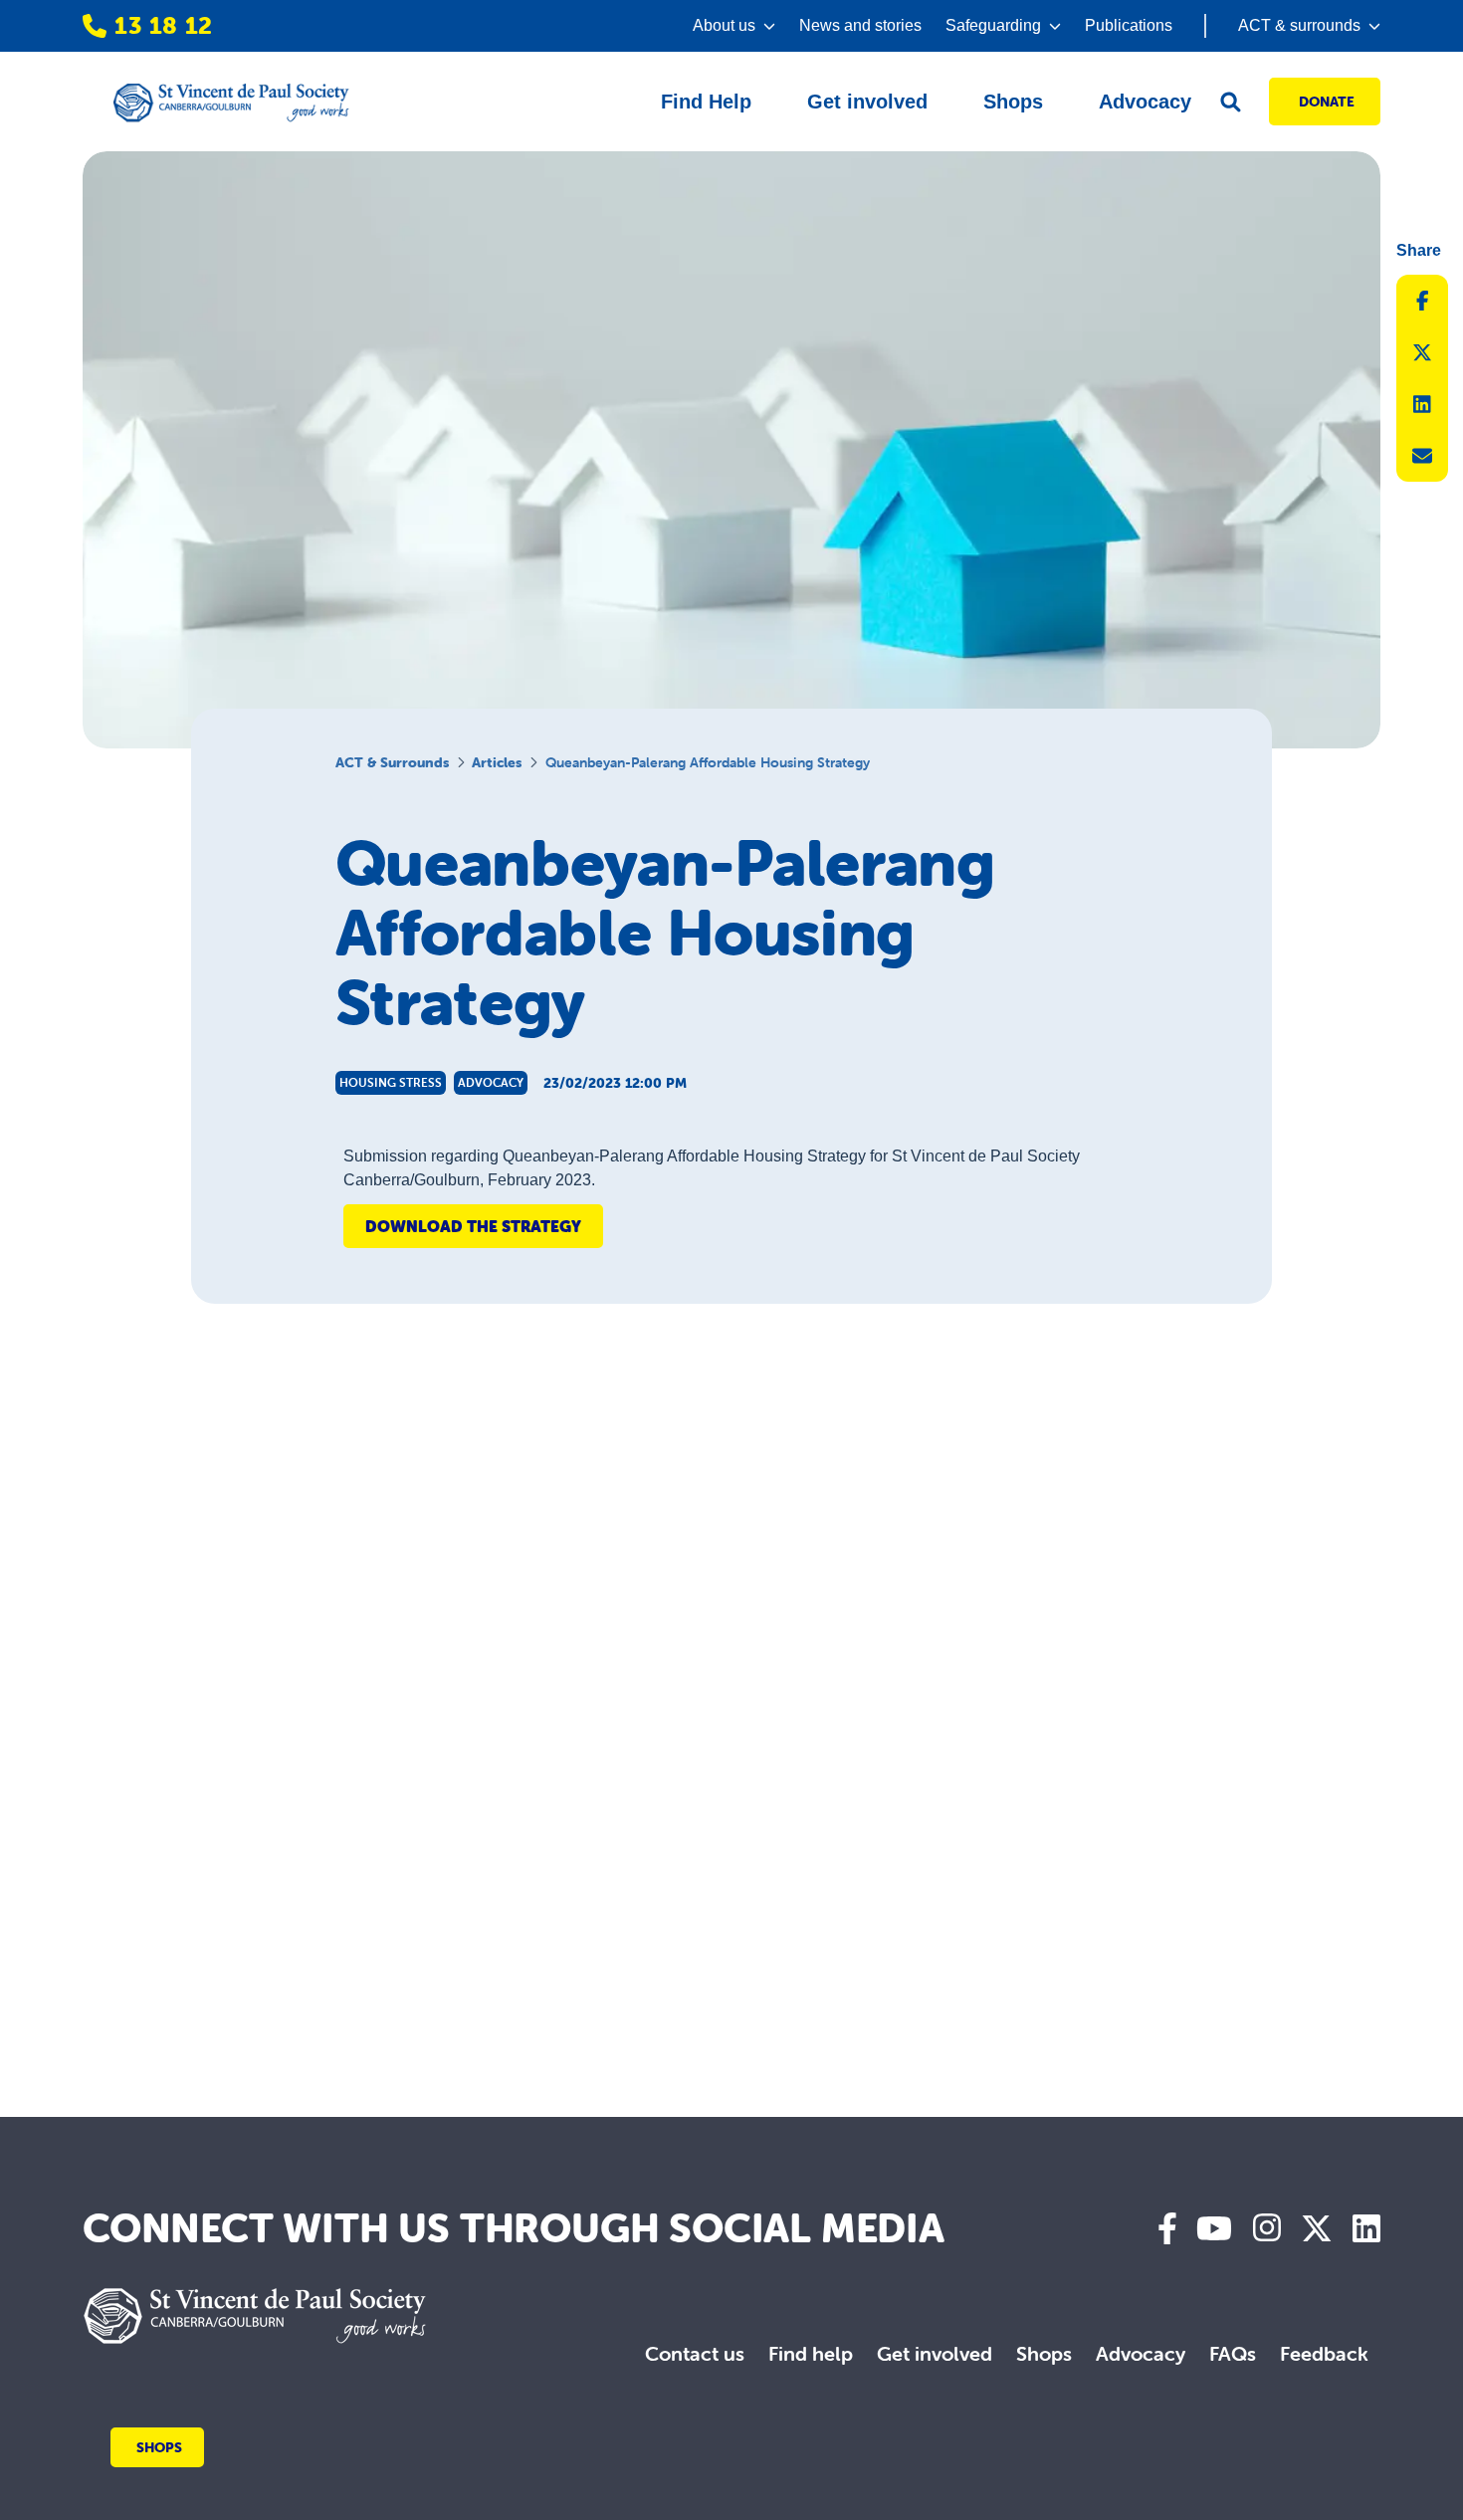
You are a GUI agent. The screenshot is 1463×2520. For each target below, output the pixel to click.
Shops (1044, 2353)
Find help (811, 2353)
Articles (497, 762)
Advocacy (1141, 2353)
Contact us (695, 2353)
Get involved (935, 2353)
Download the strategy (473, 1226)
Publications (1129, 25)
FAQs (1233, 2353)
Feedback (1324, 2353)
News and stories (860, 25)
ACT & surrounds (392, 762)
